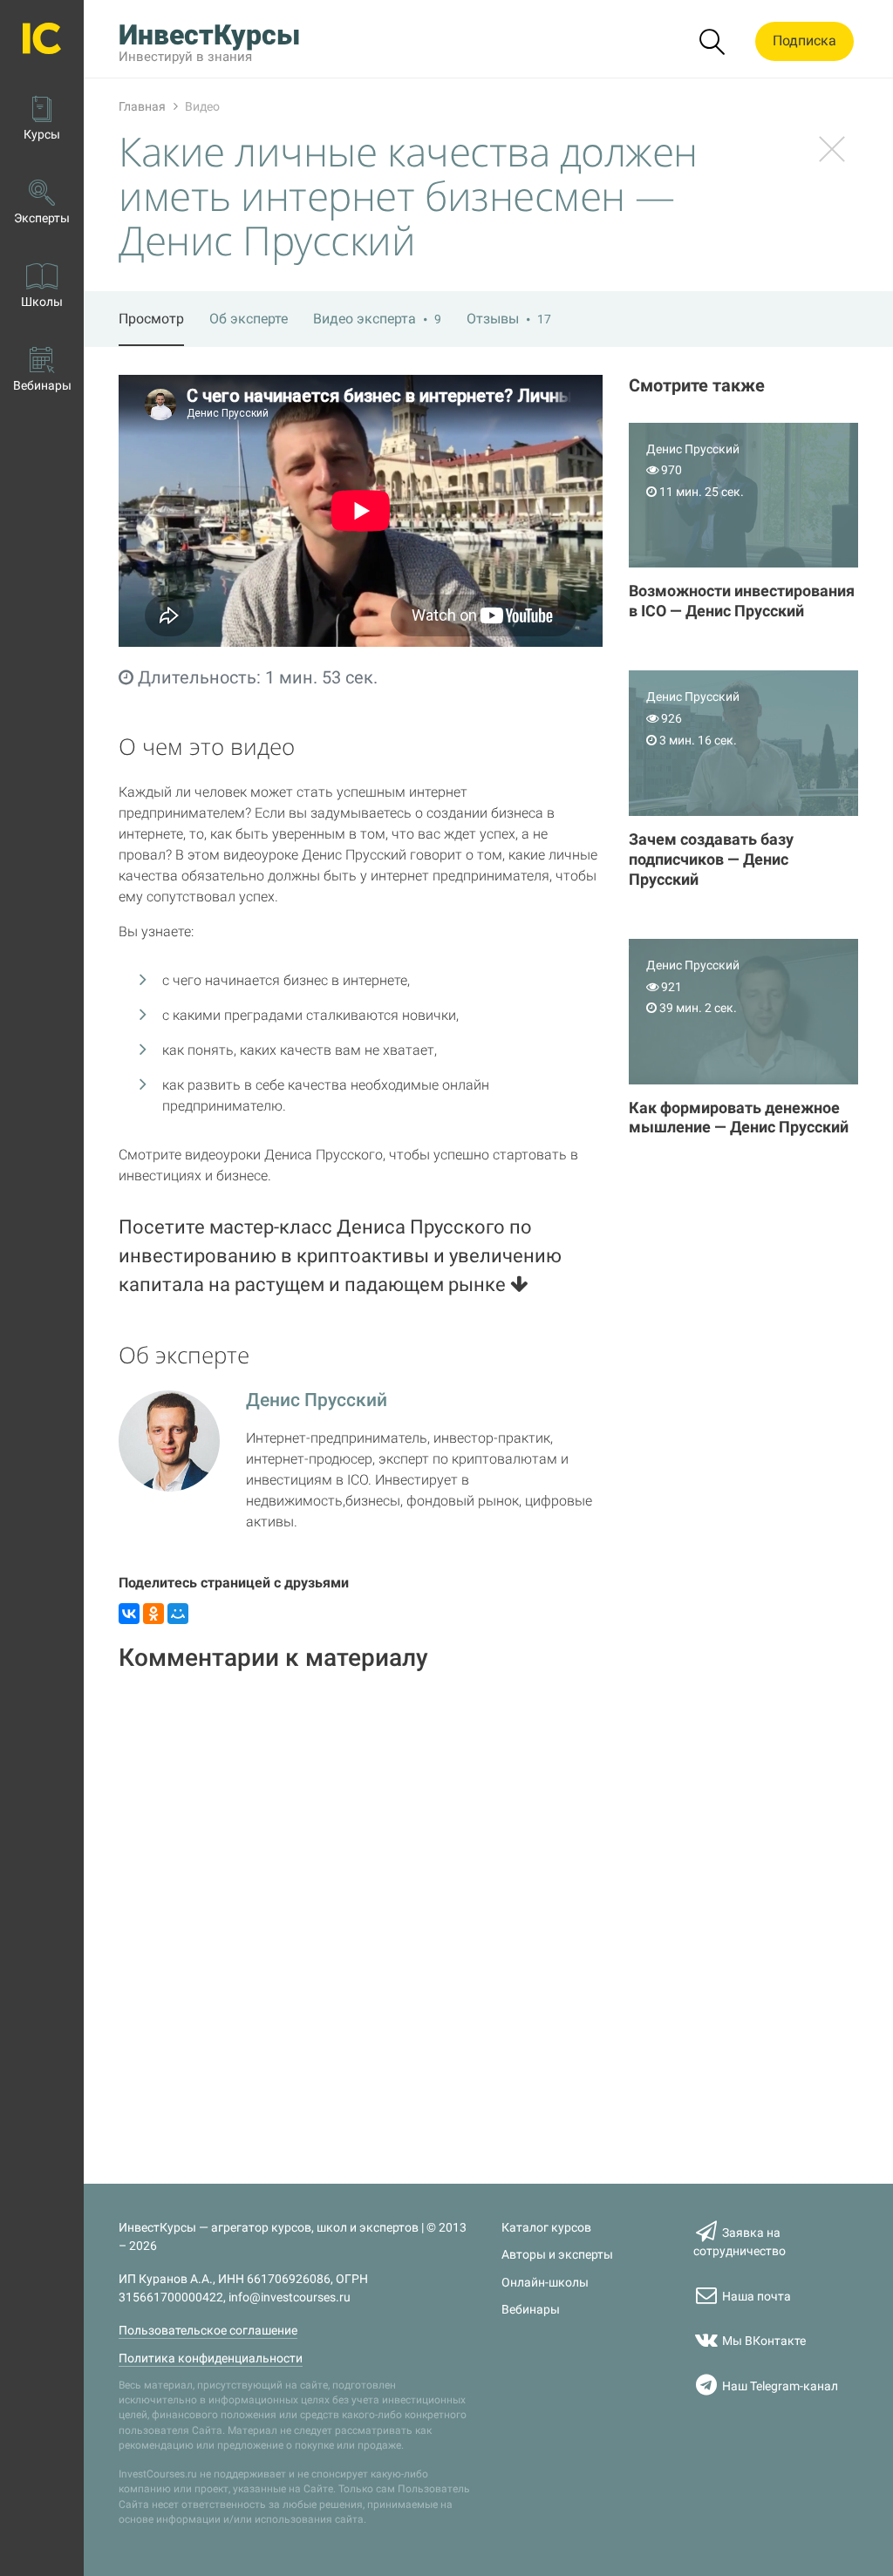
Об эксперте (249, 319)
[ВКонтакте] (129, 1614)
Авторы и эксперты (557, 2255)
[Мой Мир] (178, 1614)
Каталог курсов (546, 2228)
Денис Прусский (317, 1400)
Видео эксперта (377, 319)
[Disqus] (361, 1907)
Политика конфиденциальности (211, 2359)
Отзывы (509, 319)
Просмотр (151, 319)
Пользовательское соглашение (208, 2331)
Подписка (804, 41)
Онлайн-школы (545, 2283)
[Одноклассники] (153, 1614)
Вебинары (531, 2310)
